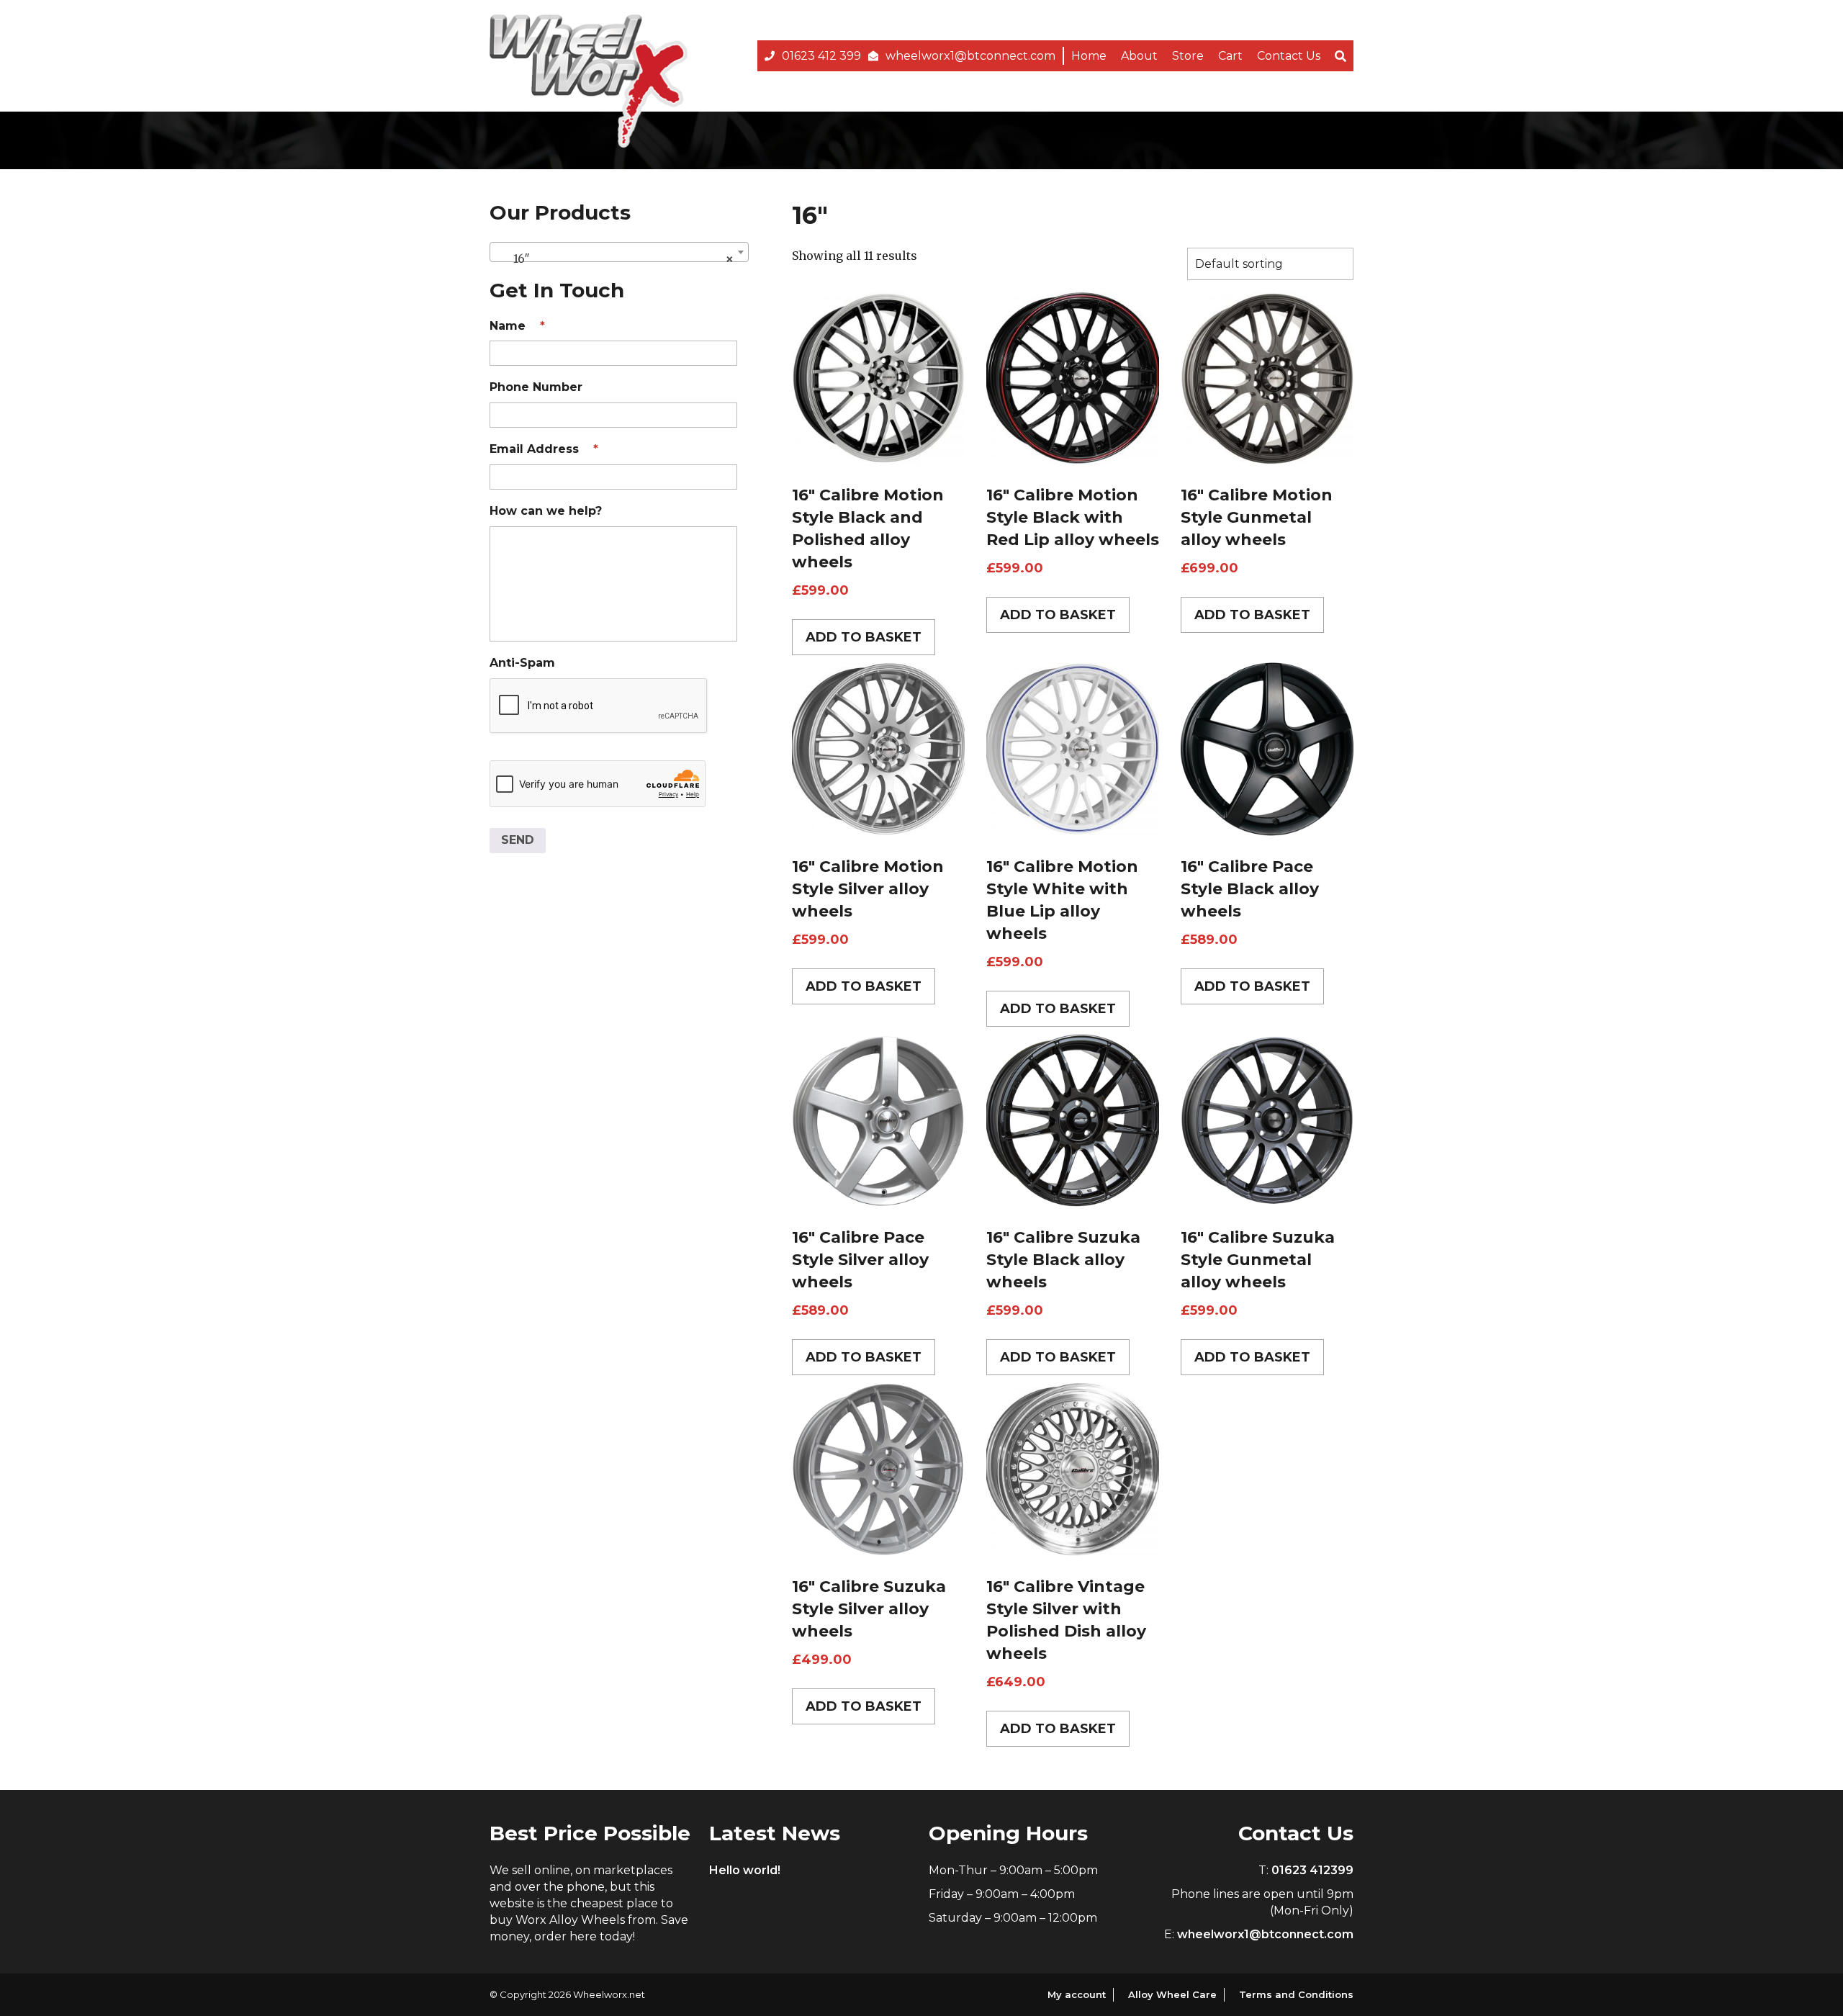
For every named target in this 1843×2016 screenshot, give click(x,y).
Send (518, 840)
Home (1089, 56)
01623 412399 (1312, 1870)
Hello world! (745, 1870)
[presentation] (599, 706)
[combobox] (619, 252)
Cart (1230, 56)
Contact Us (1289, 56)
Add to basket (864, 637)
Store (1188, 56)
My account (1077, 1994)
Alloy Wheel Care (1172, 1994)
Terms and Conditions (1296, 1994)
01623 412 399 (821, 56)
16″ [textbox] (615, 258)
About (1139, 56)
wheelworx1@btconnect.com (970, 56)
